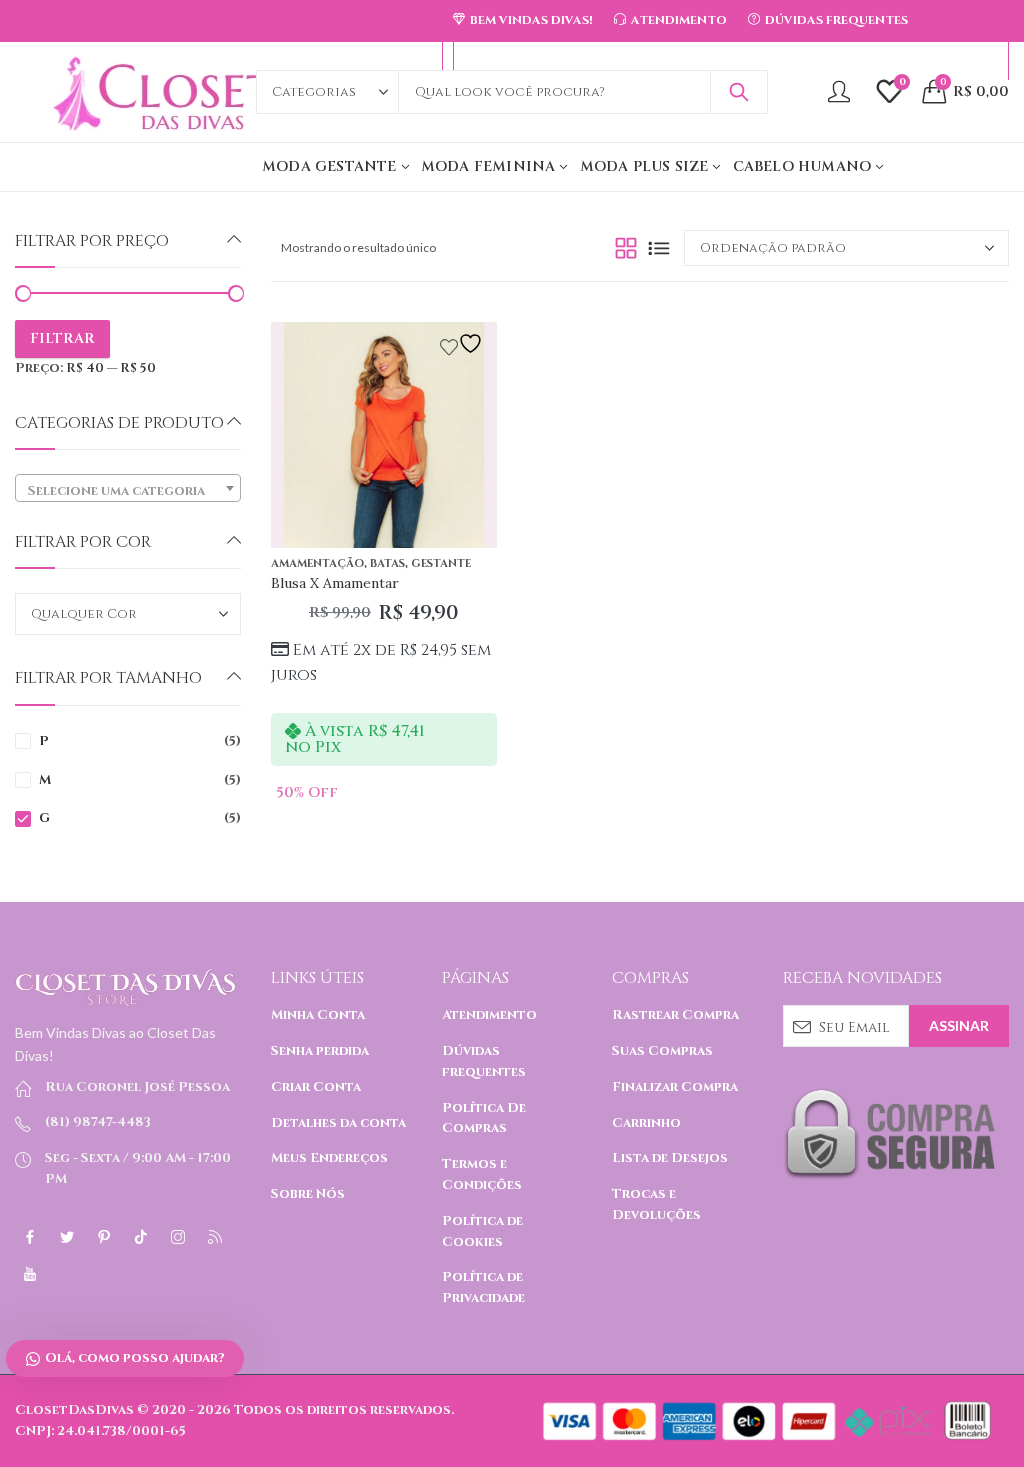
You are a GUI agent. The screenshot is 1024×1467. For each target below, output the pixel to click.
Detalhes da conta (338, 1123)
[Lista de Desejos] (464, 343)
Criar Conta (316, 1087)
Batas (387, 563)
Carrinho (646, 1123)
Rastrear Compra (675, 1015)
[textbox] (128, 491)
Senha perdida (320, 1051)
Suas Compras (662, 1051)
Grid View (626, 248)
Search (739, 92)
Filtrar (62, 338)
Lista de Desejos (670, 1158)
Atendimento (489, 1015)
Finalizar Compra (675, 1087)
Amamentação (317, 563)
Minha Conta (318, 1015)
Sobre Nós (308, 1194)
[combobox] (128, 488)
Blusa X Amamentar (335, 583)
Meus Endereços (329, 1158)
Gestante (441, 563)
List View (659, 248)
